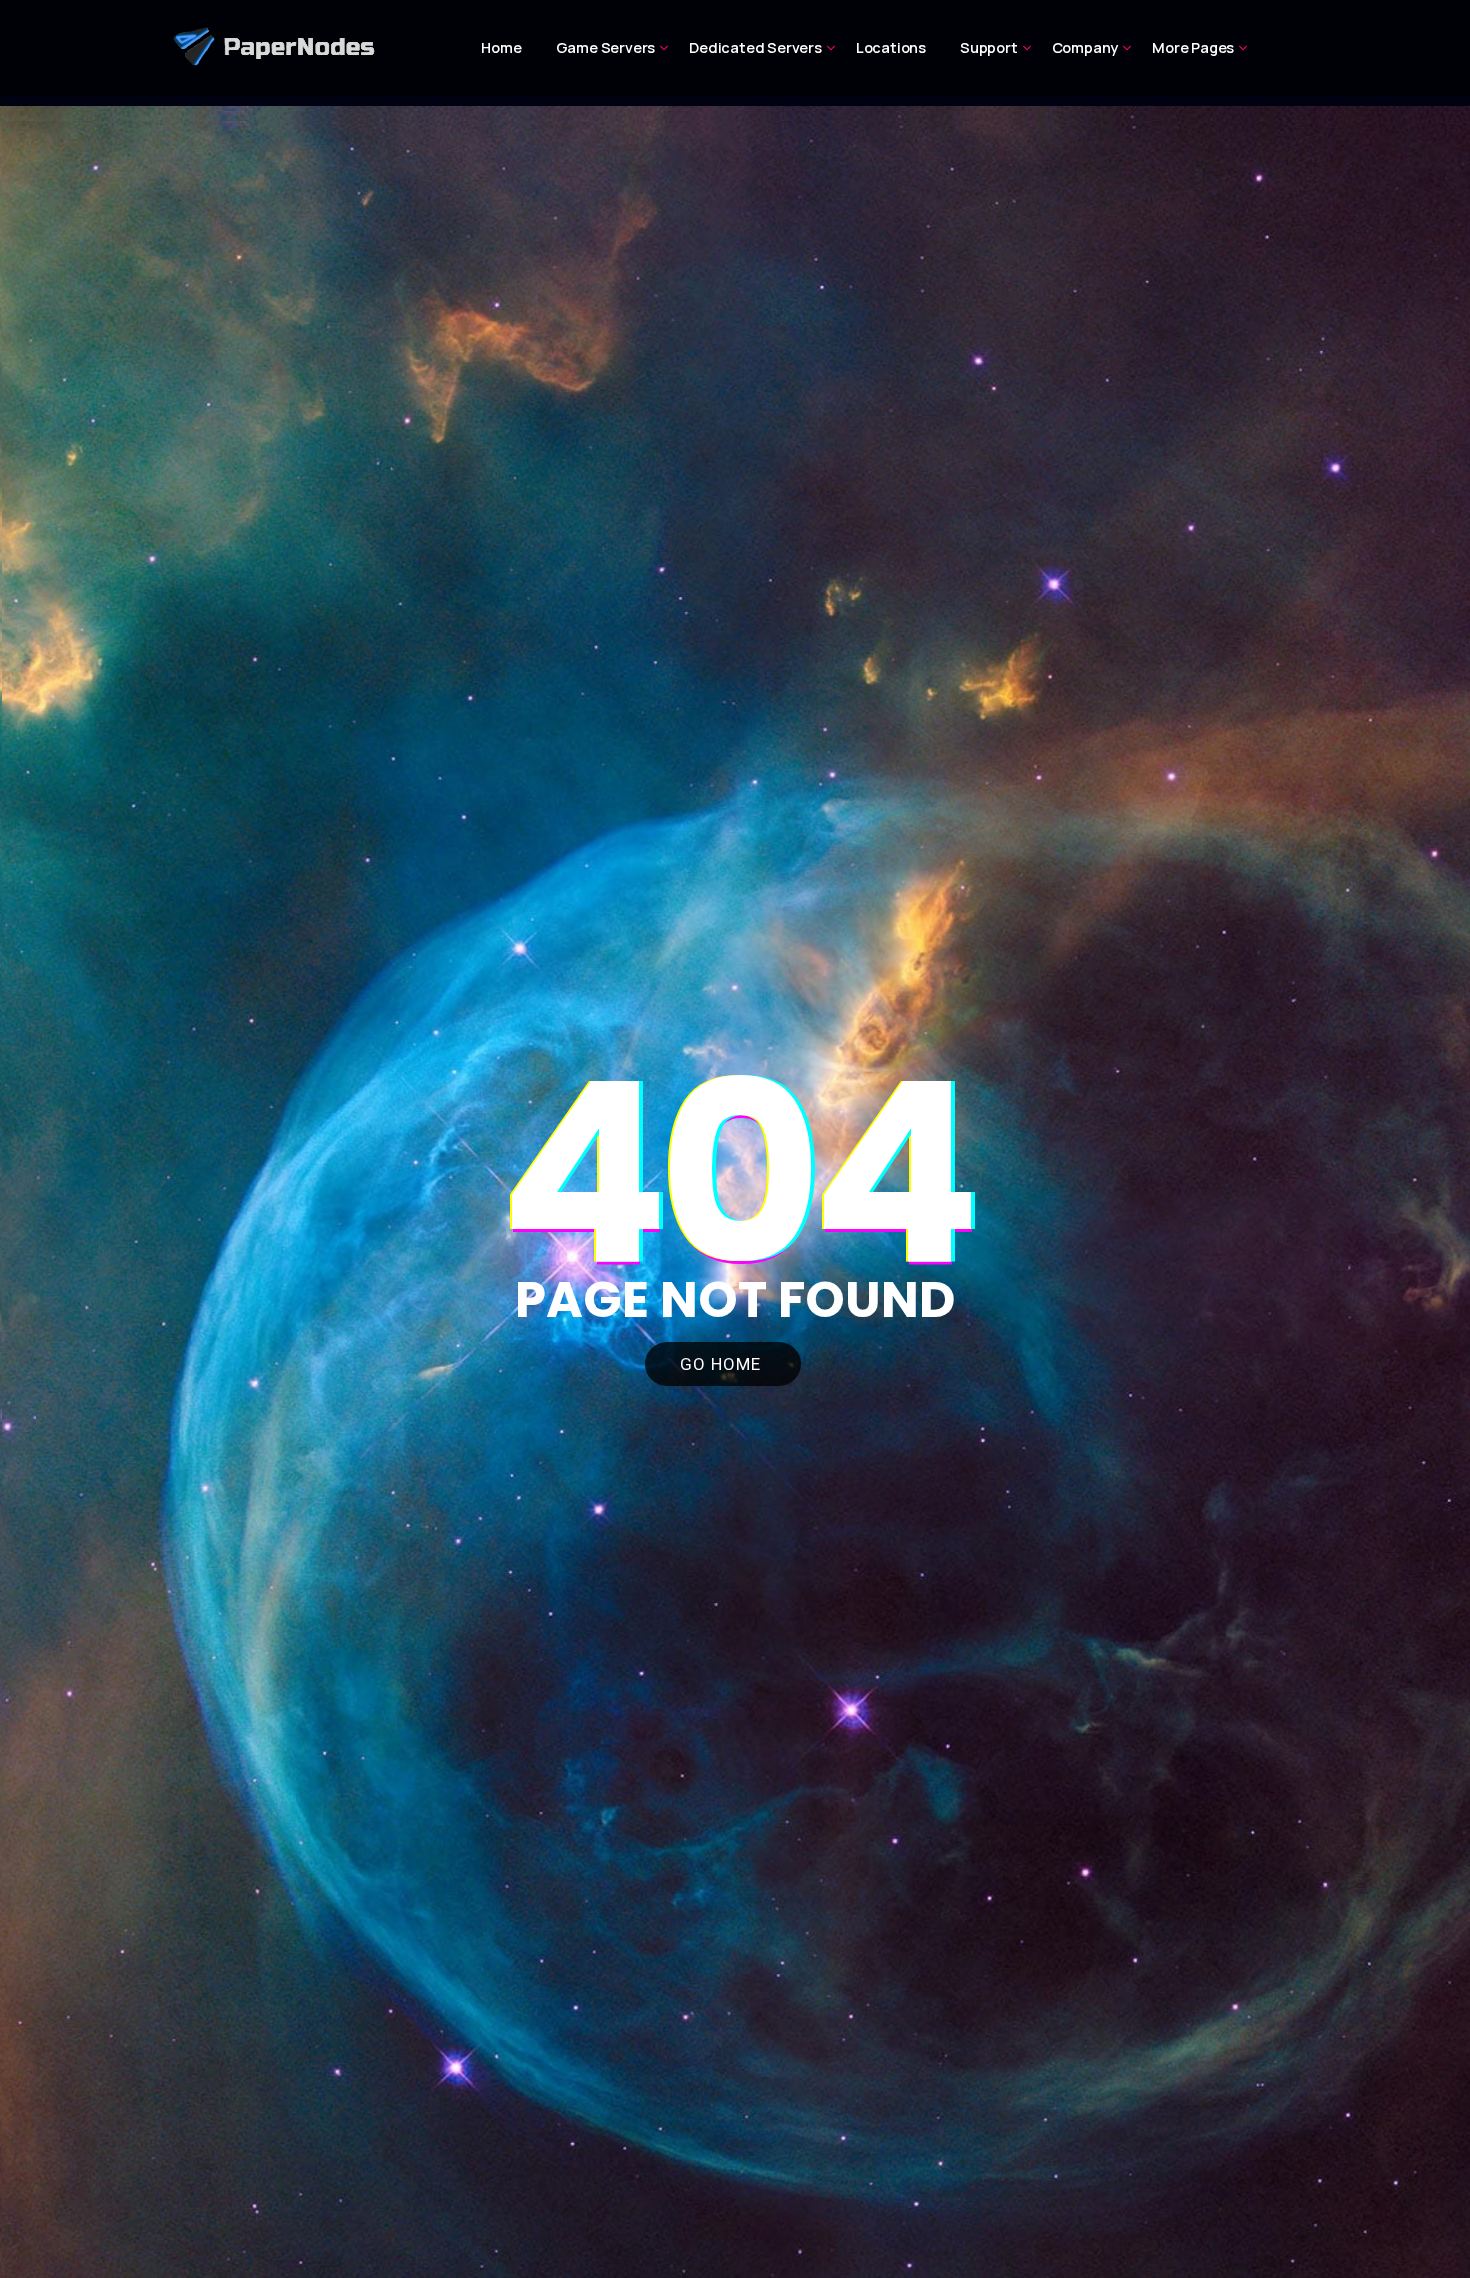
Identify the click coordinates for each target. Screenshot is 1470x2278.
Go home (723, 1364)
